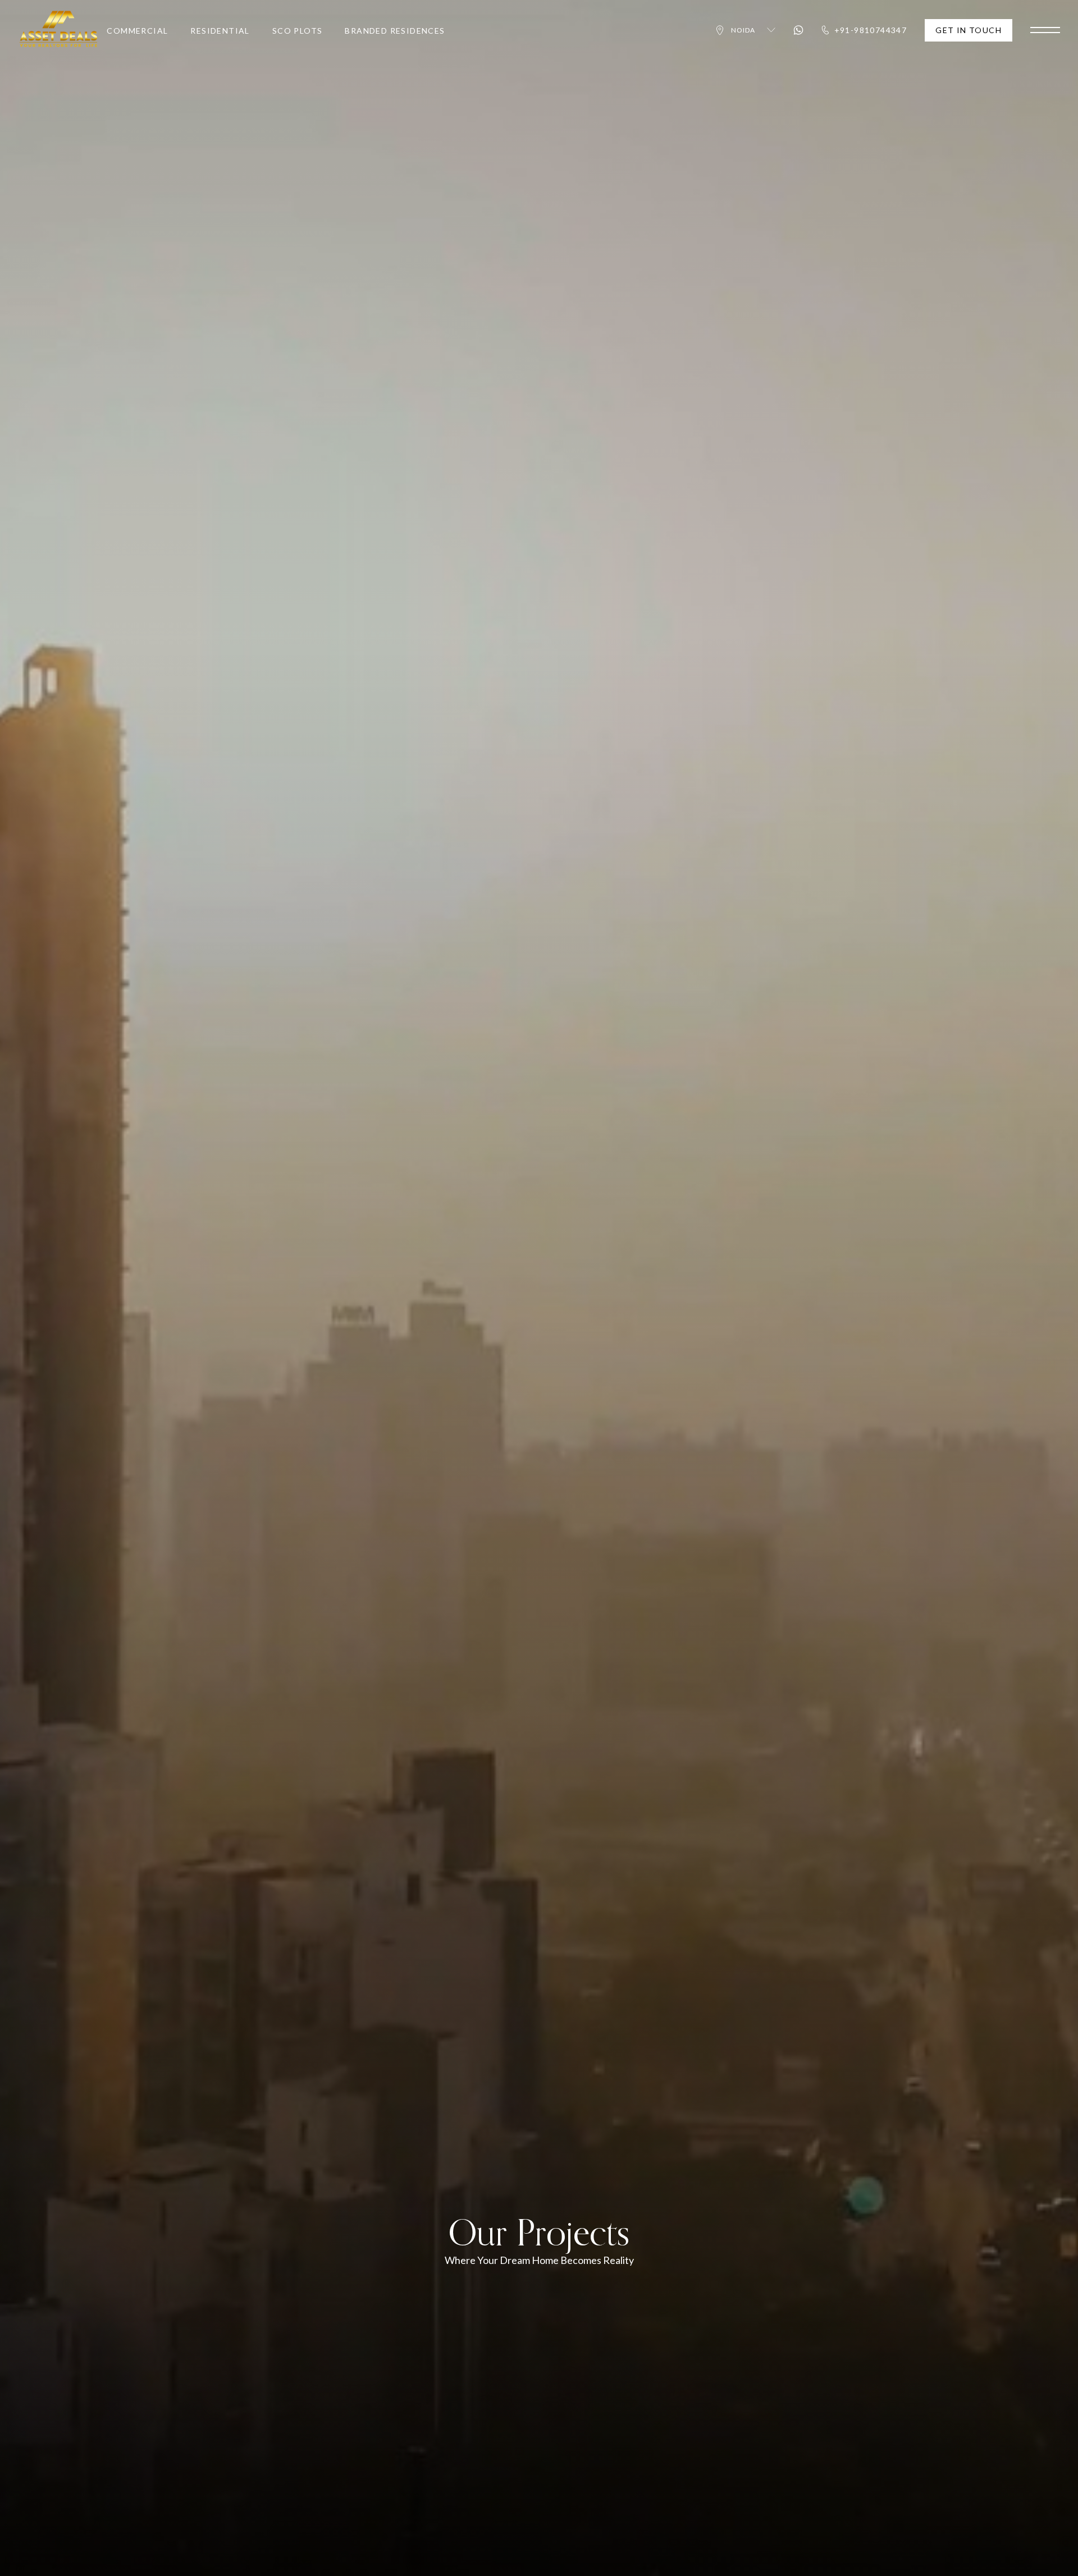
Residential (220, 31)
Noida (743, 30)
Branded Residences (395, 31)
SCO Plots (298, 31)
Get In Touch (969, 30)
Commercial (137, 31)
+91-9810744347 (871, 30)
